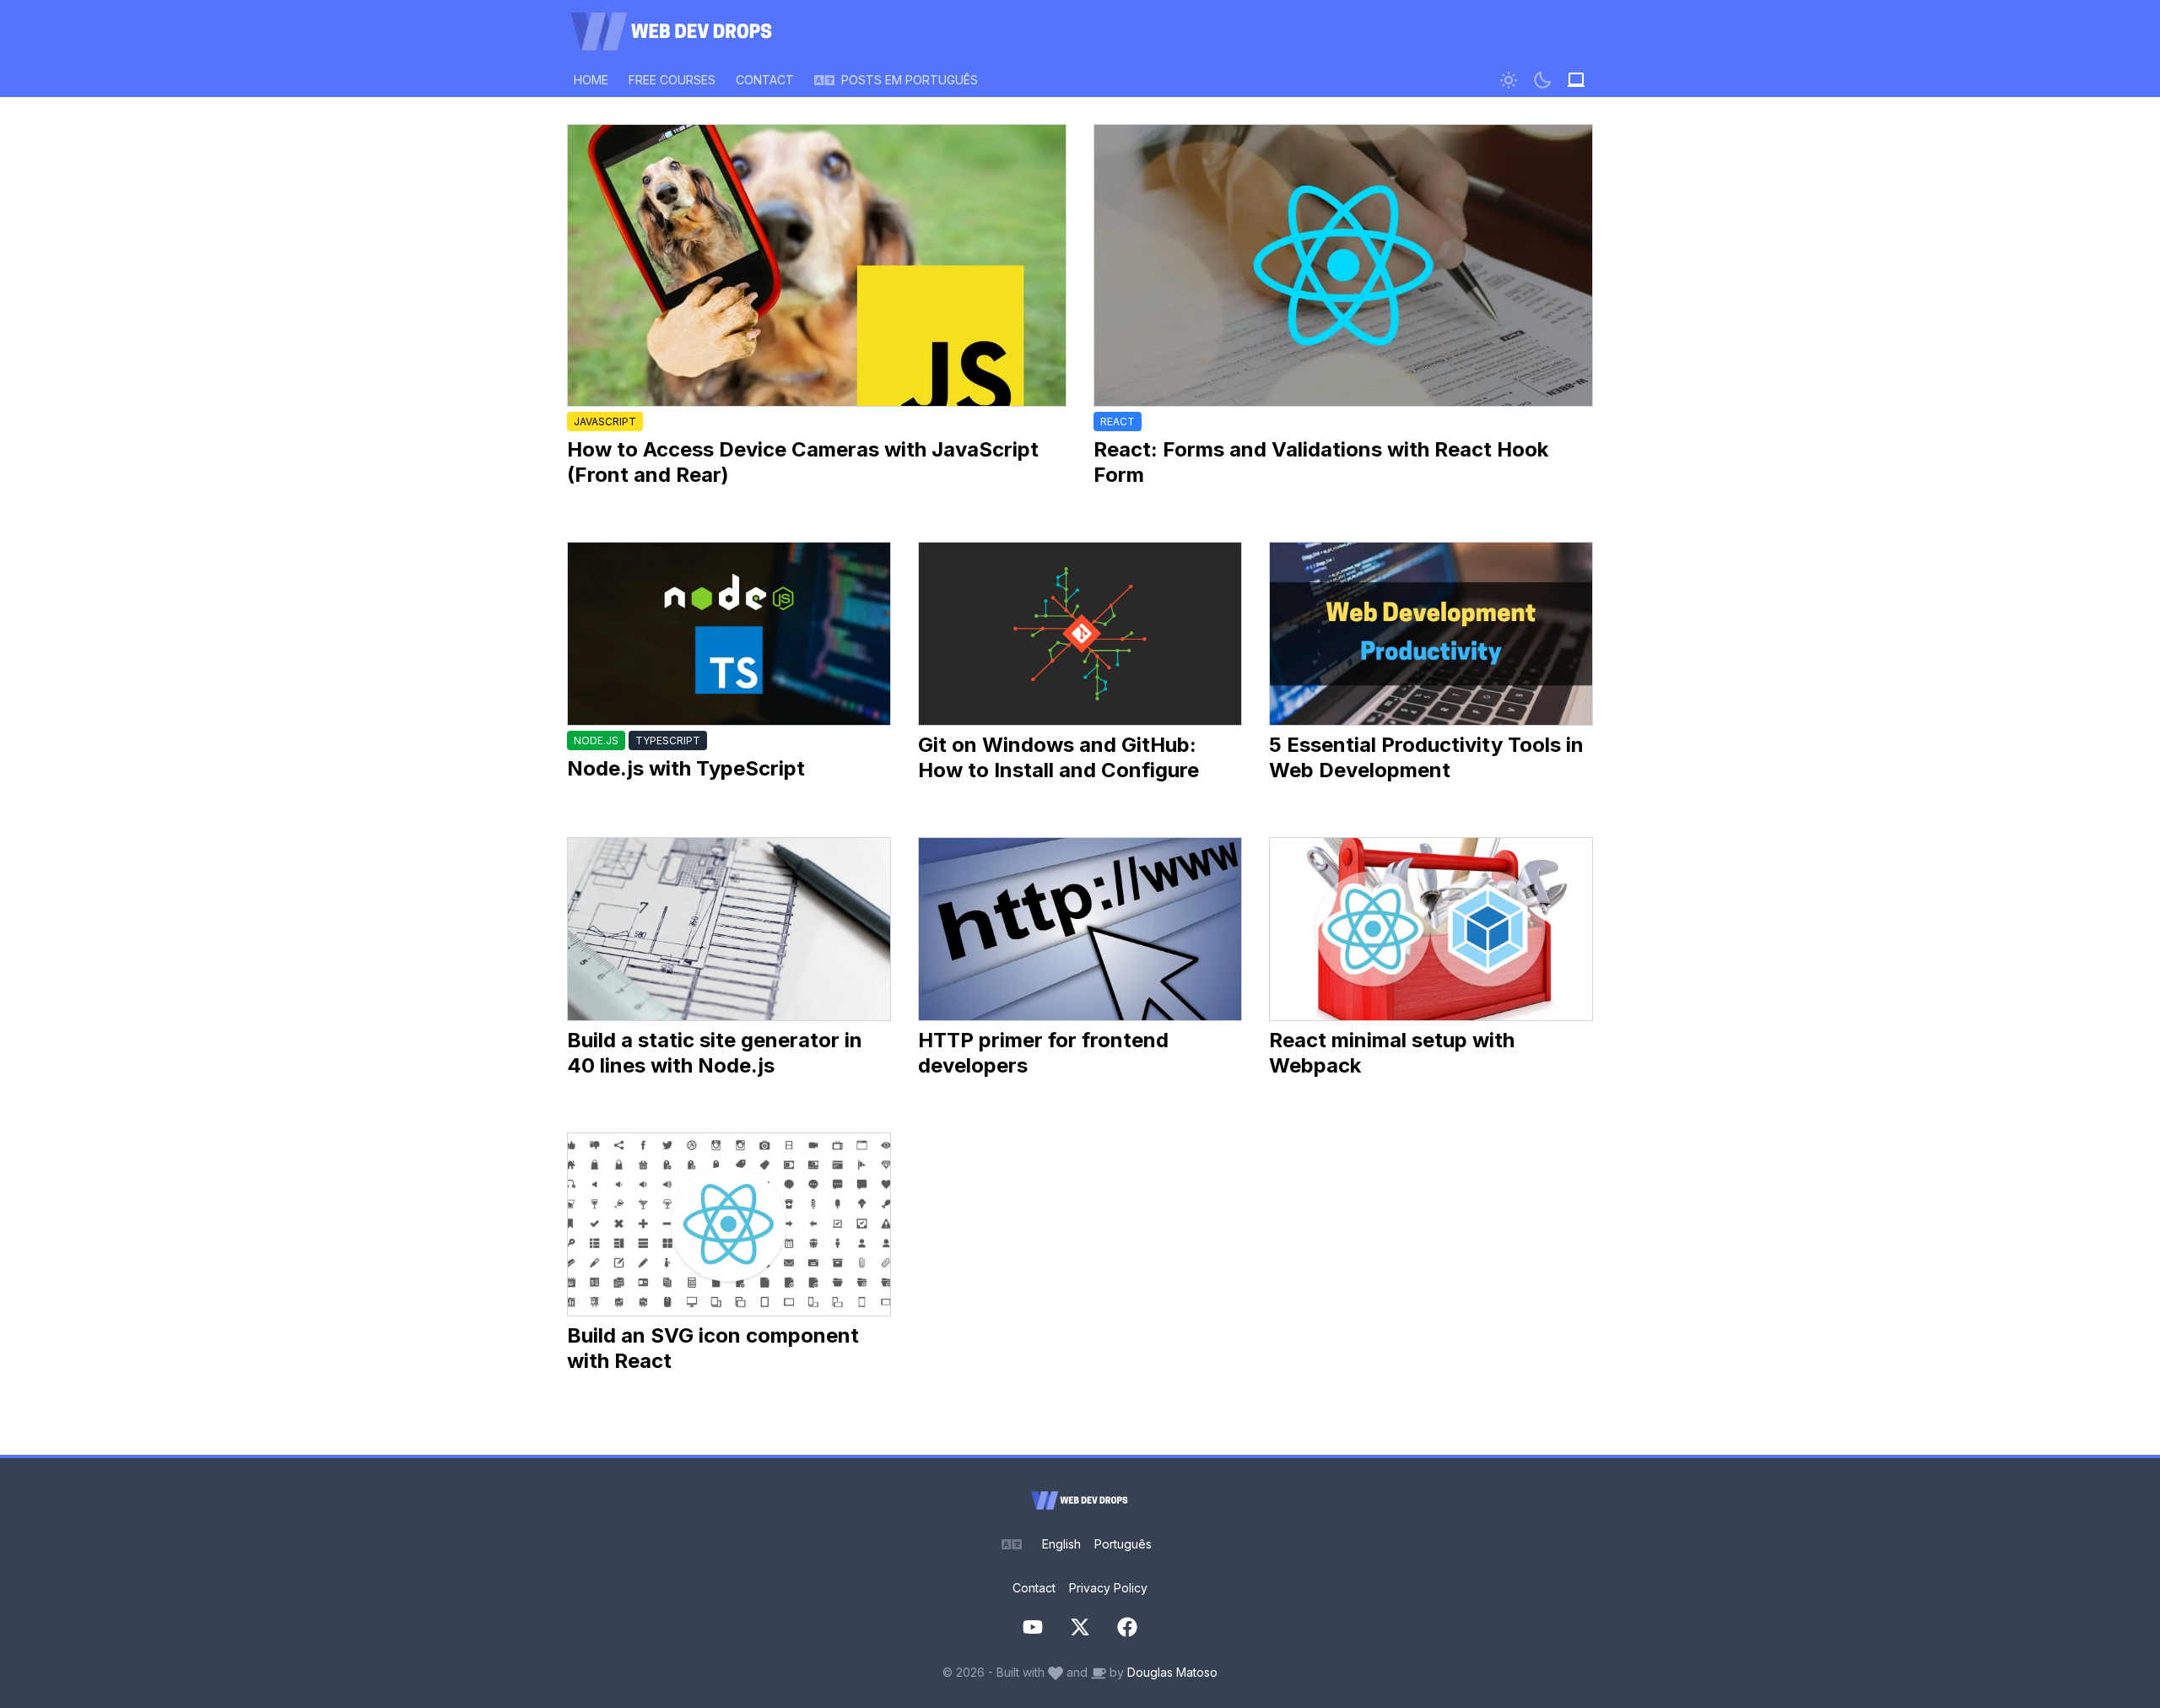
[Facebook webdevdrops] (1127, 1627)
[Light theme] (1509, 80)
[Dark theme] (1542, 80)
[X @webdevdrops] (1080, 1627)
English (1061, 1544)
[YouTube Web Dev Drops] (1033, 1627)
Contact (1034, 1588)
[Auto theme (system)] (1576, 80)
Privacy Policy (1108, 1588)
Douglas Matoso (1172, 1672)
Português (1123, 1544)
